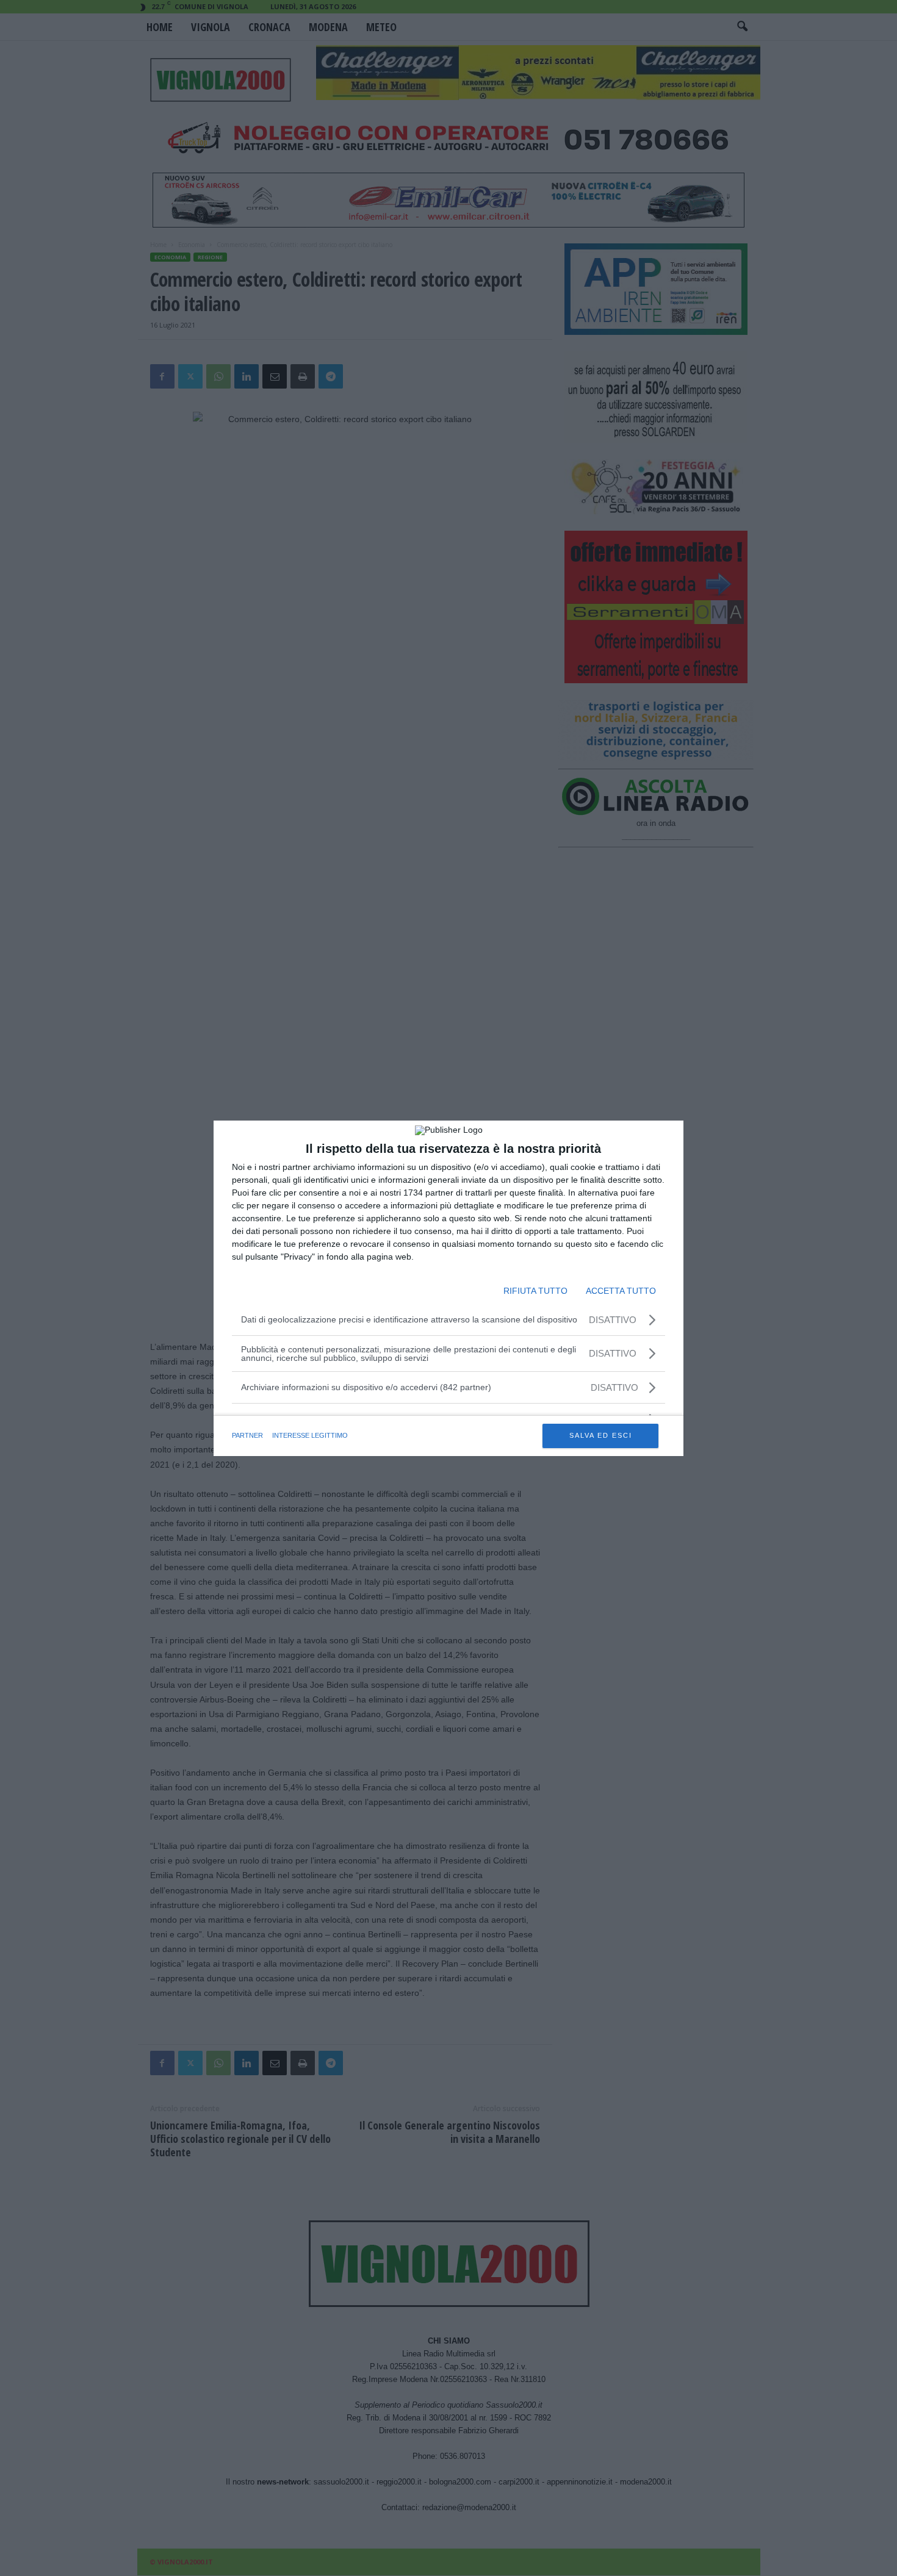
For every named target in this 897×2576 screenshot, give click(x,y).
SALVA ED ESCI (601, 1435)
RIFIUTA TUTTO (535, 1291)
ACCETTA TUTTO (621, 1291)
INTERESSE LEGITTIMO (310, 1435)
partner (247, 1435)
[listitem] (448, 1387)
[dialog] (448, 1288)
